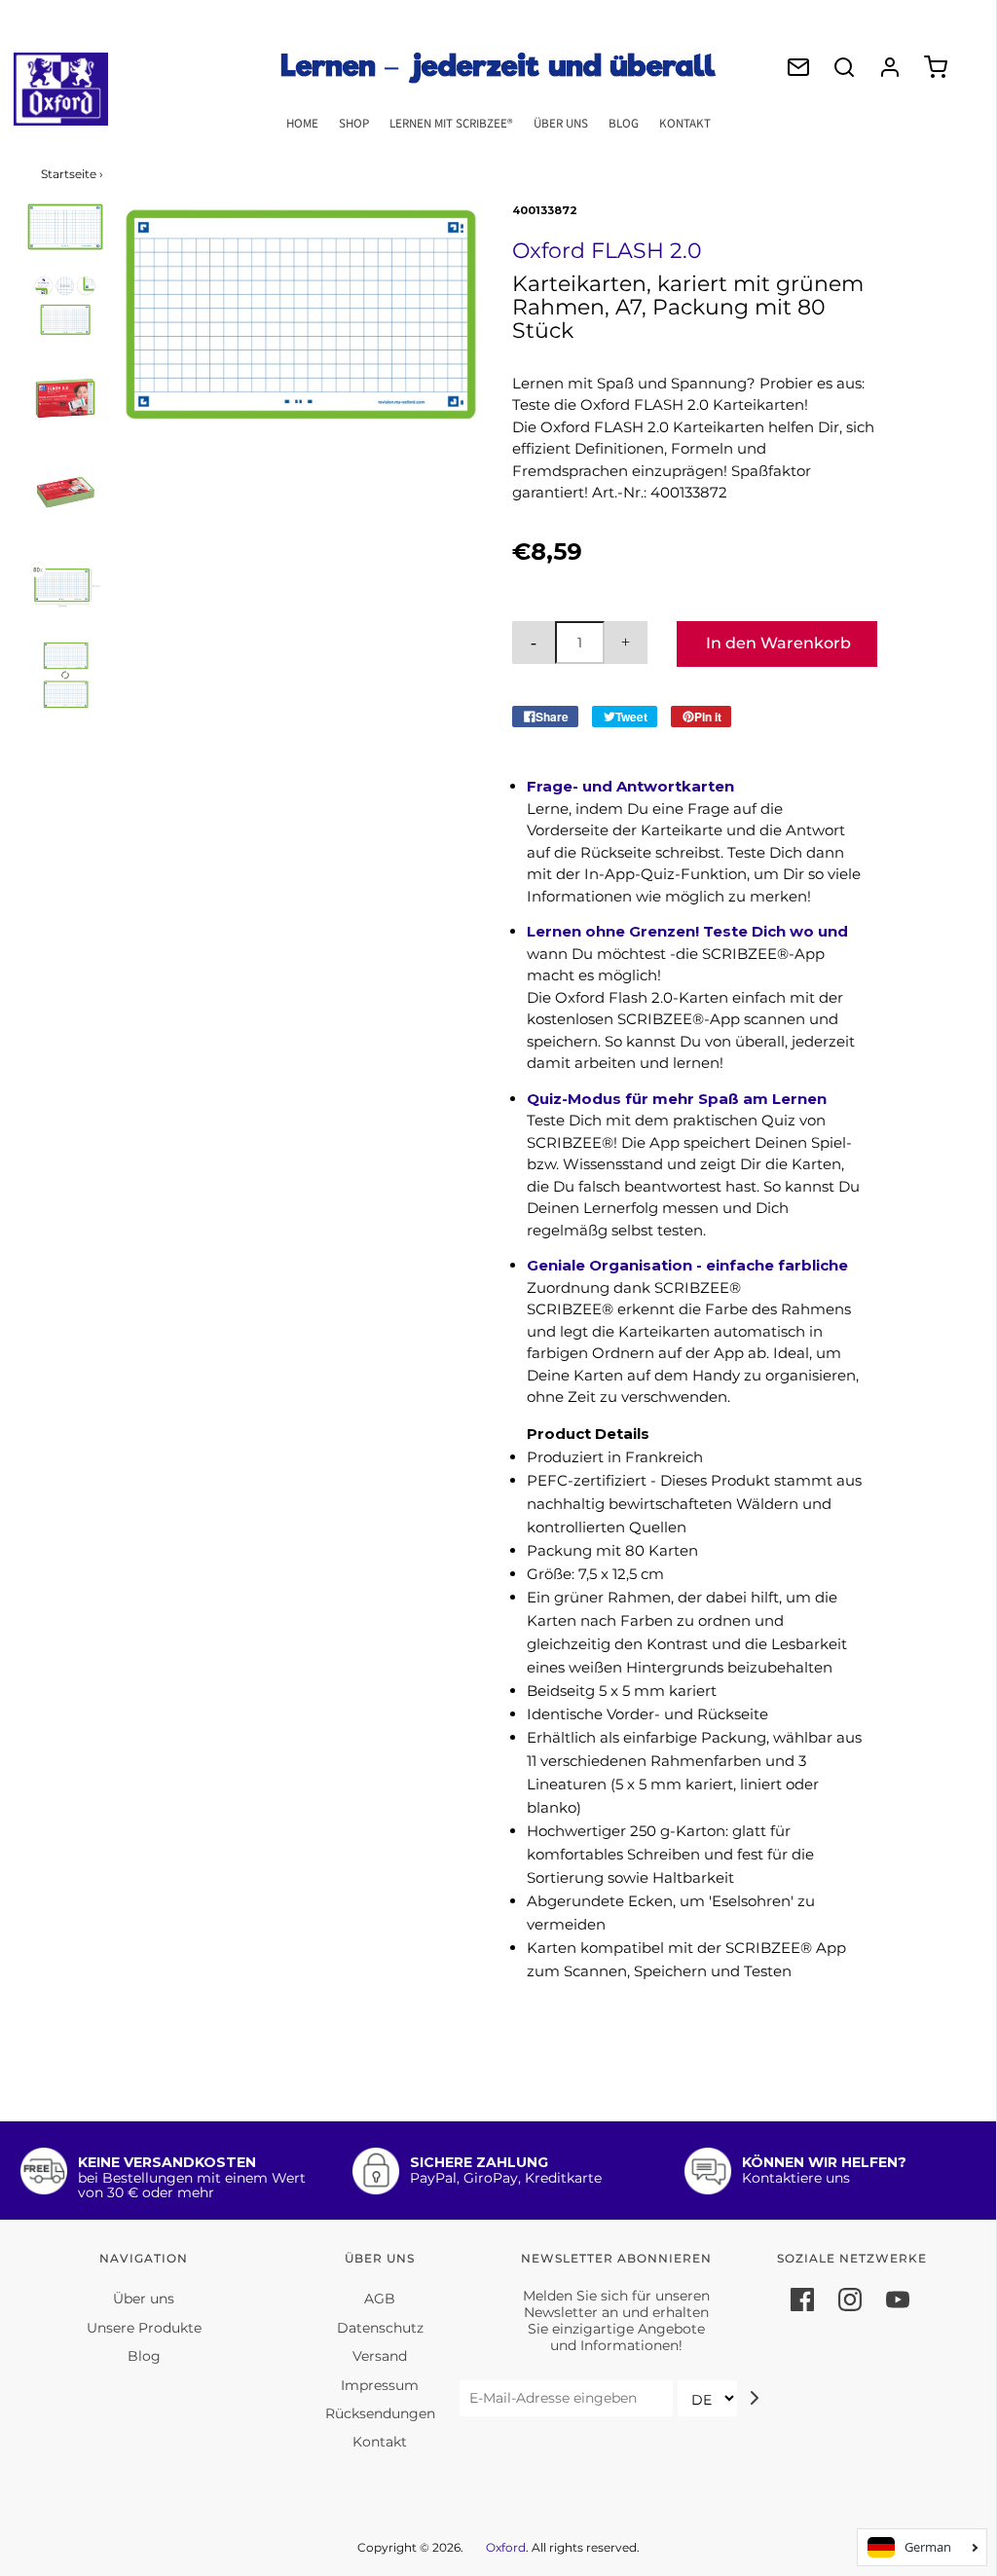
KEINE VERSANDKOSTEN (167, 2162)
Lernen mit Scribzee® (451, 124)
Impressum (380, 2385)
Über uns (561, 124)
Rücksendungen (380, 2413)
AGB (380, 2299)
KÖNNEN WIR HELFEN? (824, 2162)
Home (302, 124)
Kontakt (685, 124)
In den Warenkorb (778, 643)
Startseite (69, 174)
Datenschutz (380, 2328)
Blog (624, 124)
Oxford (506, 2547)
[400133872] (66, 227)
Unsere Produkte (144, 2328)
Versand (380, 2356)
